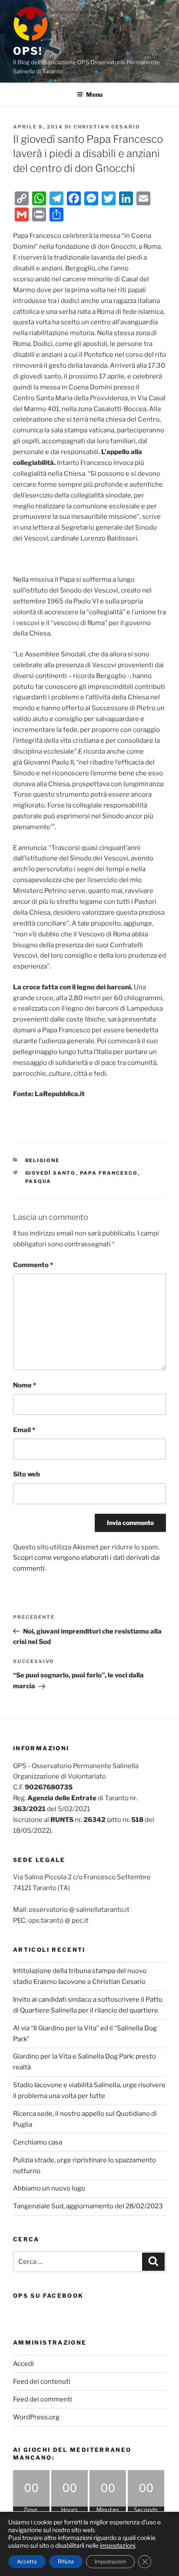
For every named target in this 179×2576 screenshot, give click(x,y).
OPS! (28, 51)
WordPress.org (36, 2417)
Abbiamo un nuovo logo (49, 2188)
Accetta (27, 2561)
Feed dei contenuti (42, 2382)
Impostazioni (110, 2561)
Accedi (23, 2364)
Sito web (27, 1474)
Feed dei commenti (43, 2399)
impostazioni (118, 2545)
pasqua (38, 1181)
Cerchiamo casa (38, 2142)
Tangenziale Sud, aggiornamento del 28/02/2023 (88, 2206)
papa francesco (109, 1173)
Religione (43, 1160)
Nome (25, 1385)
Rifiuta (66, 2561)
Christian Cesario (107, 127)
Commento (33, 1265)
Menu (94, 94)
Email (24, 1430)
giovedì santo (51, 1173)
